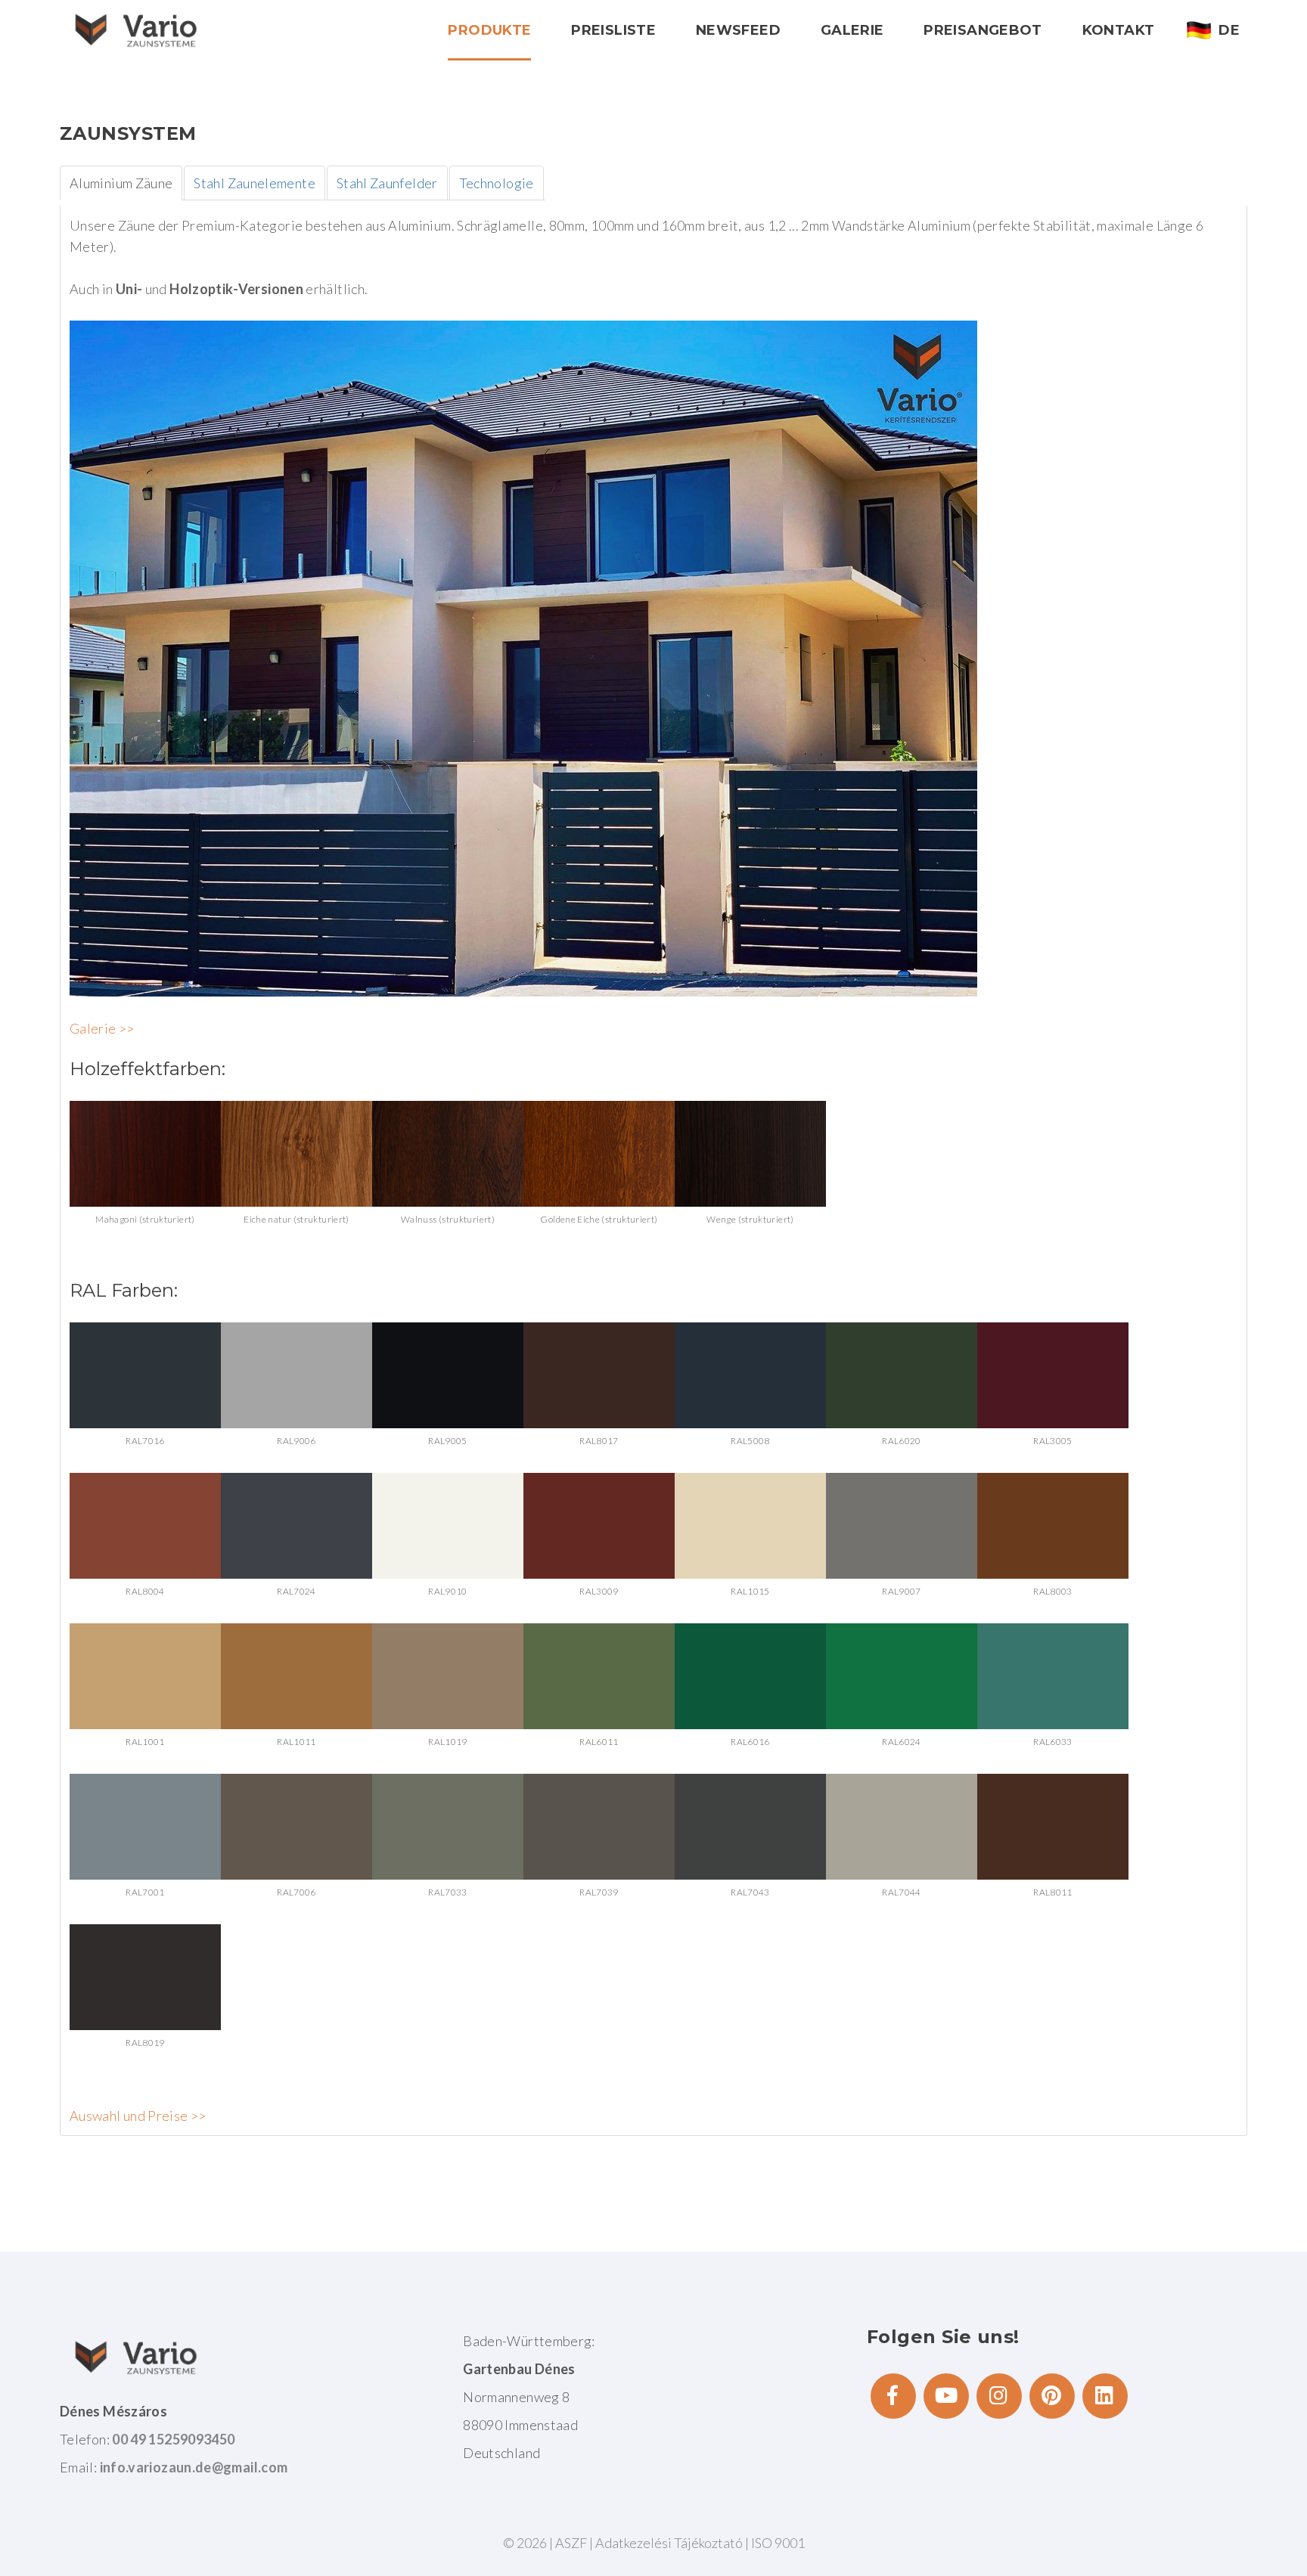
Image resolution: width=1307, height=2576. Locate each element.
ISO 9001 (778, 2543)
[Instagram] (999, 2396)
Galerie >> (102, 1028)
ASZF (571, 2543)
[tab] (121, 183)
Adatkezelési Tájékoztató (670, 2543)
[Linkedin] (1105, 2396)
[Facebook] (893, 2396)
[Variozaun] (135, 30)
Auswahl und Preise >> (138, 2116)
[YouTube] (946, 2396)
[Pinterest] (1052, 2396)
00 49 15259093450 (173, 2439)
